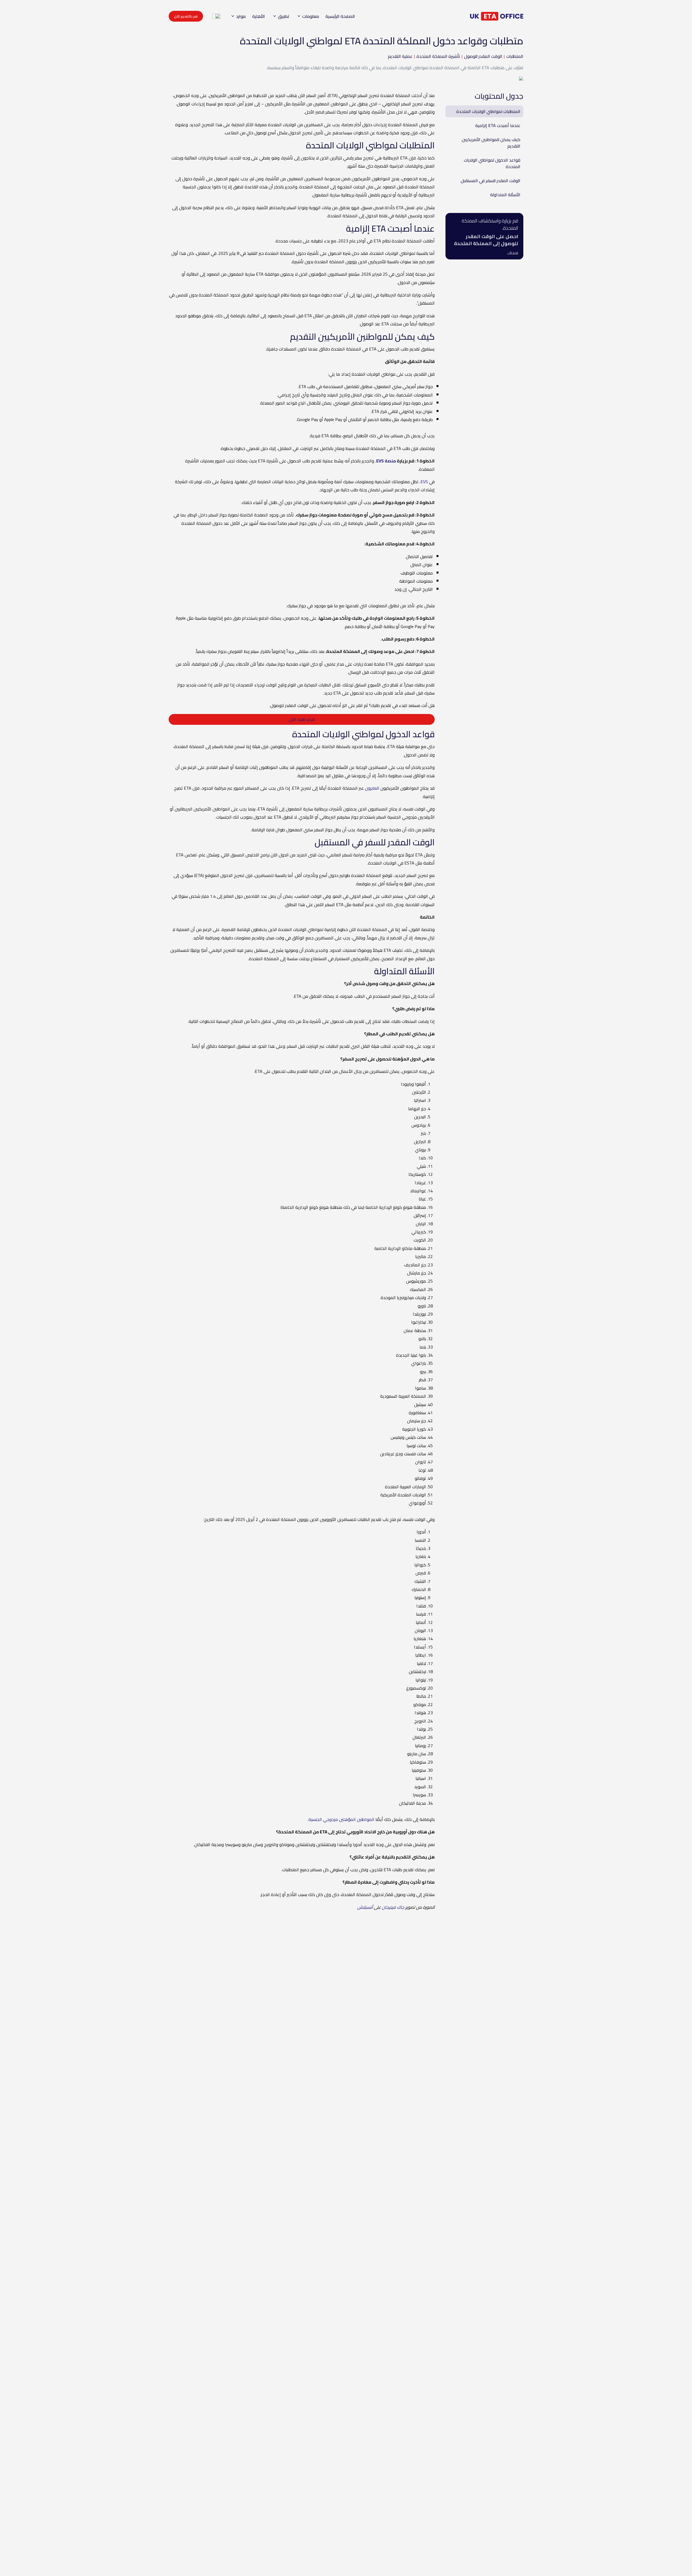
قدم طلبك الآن (302, 719)
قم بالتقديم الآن (186, 16)
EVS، (424, 482)
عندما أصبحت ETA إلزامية (498, 125)
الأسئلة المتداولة (505, 195)
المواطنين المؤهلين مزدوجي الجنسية (341, 1819)
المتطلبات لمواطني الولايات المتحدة (488, 111)
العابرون (372, 788)
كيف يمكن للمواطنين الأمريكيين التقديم (491, 143)
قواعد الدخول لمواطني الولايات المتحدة (492, 163)
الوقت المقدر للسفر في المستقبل (490, 181)
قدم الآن (513, 253)
